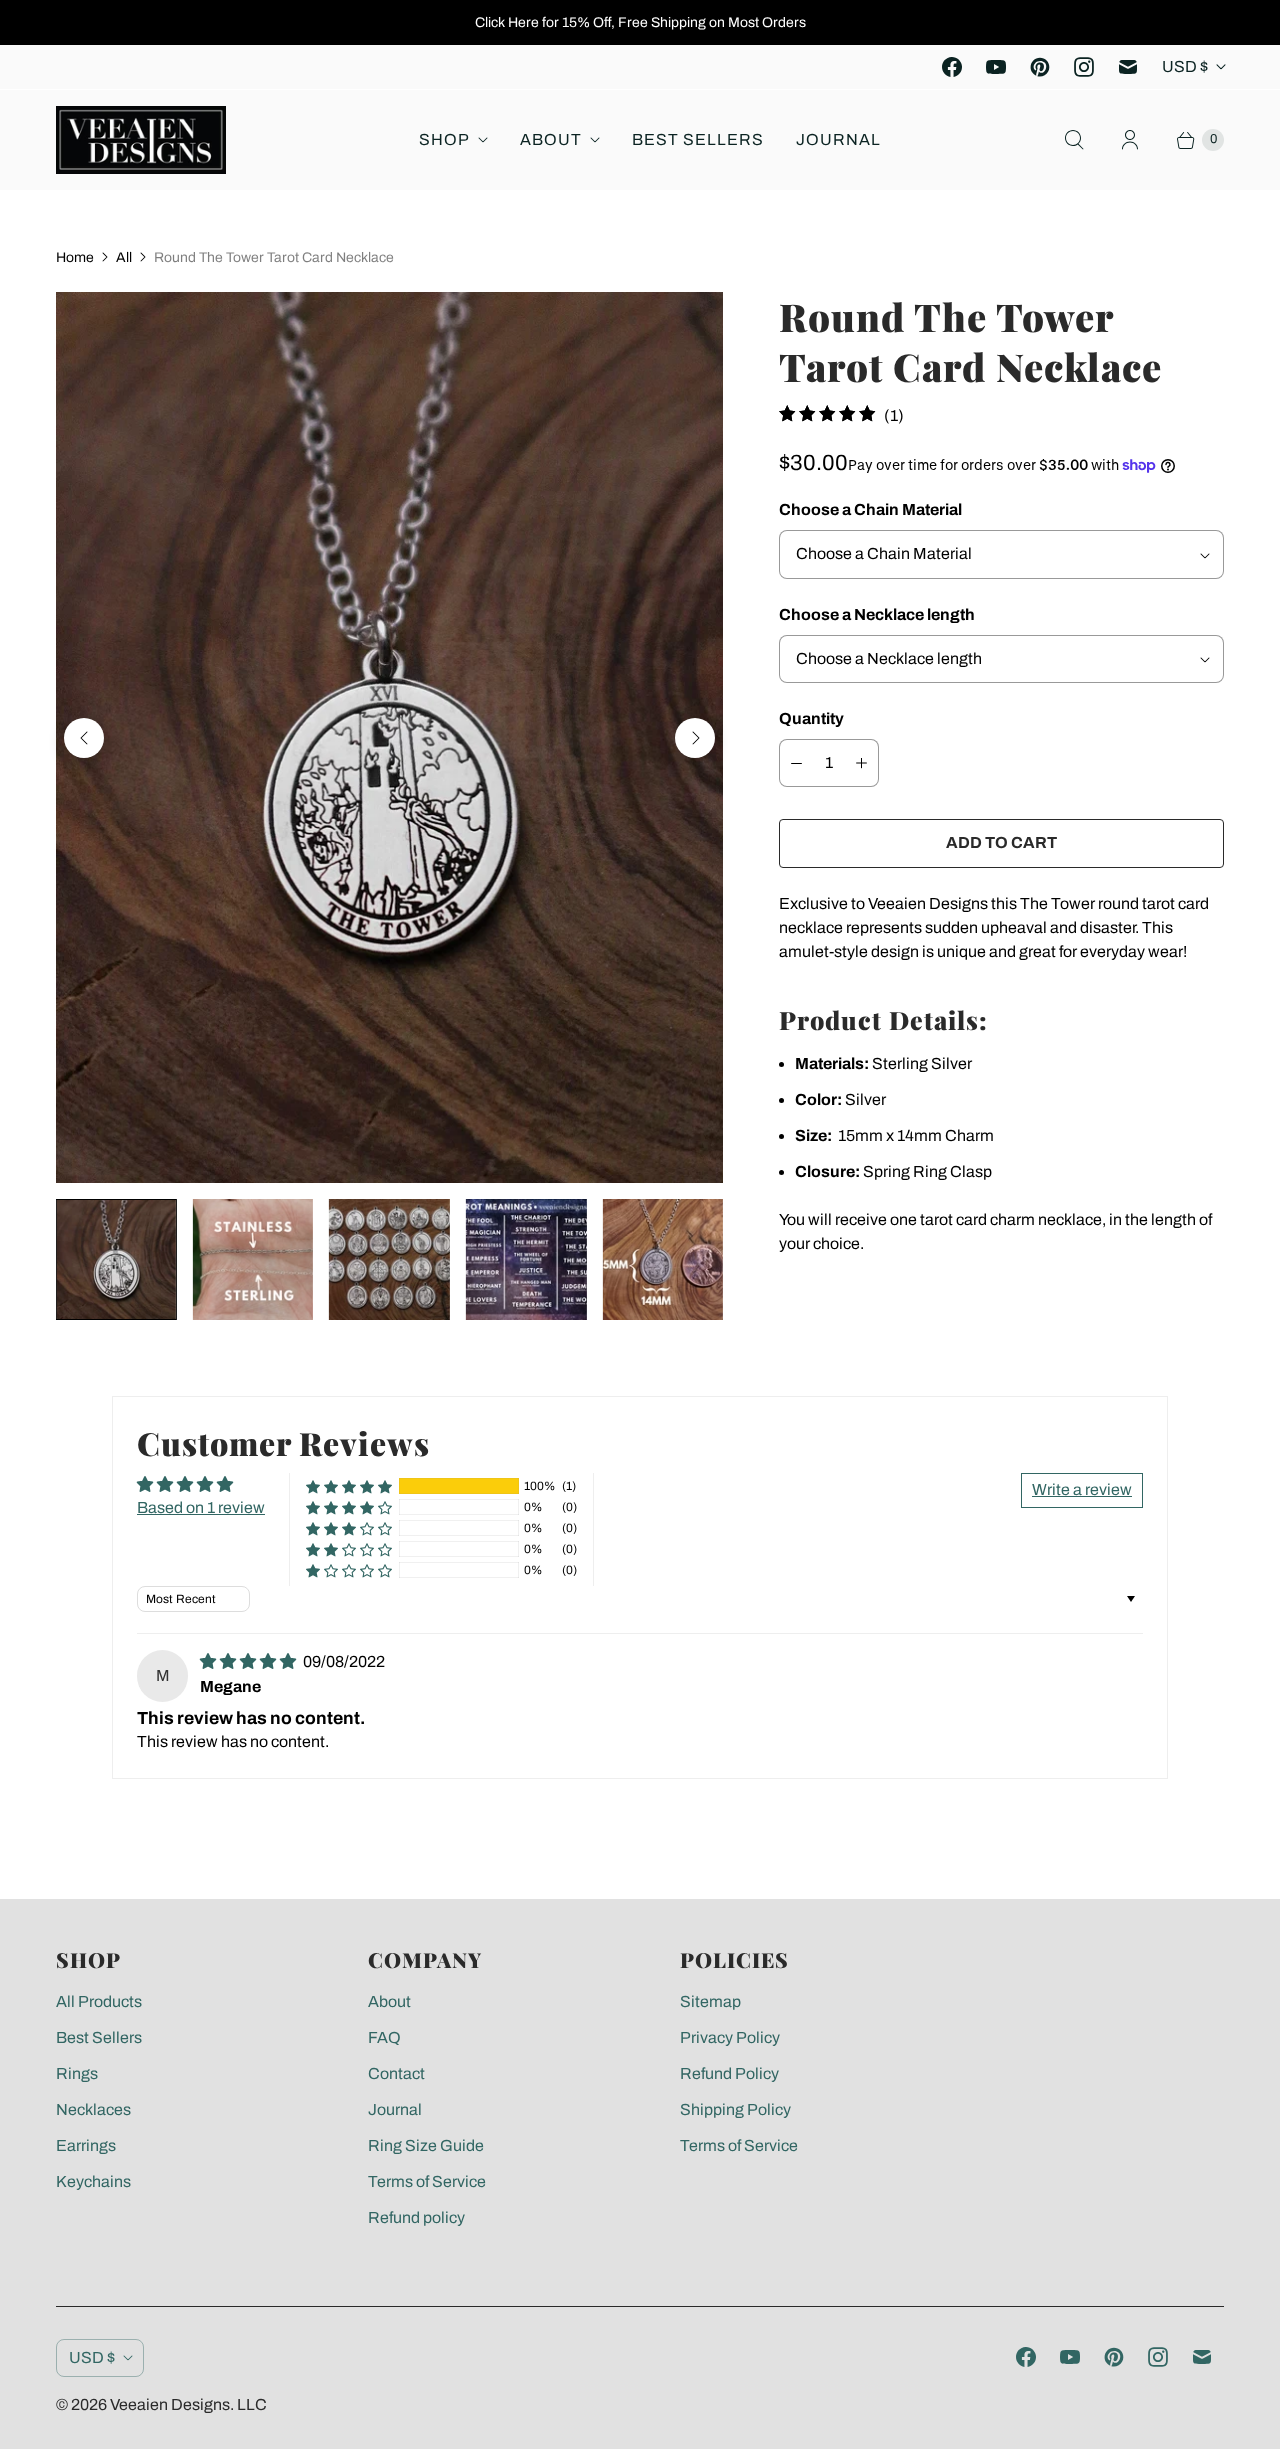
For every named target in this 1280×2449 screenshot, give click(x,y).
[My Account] (1130, 140)
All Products (99, 2001)
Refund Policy (729, 2073)
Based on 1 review (201, 1507)
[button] (349, 1486)
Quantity (811, 718)
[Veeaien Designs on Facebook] (952, 67)
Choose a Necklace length (877, 614)
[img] (249, 1661)
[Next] (695, 738)
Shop (444, 139)
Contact (396, 2073)
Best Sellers (698, 139)
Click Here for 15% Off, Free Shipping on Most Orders (640, 22)
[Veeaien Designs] (141, 140)
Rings (77, 2073)
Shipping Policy (735, 2109)
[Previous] (84, 738)
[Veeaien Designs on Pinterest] (1040, 67)
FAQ (384, 2037)
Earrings (86, 2145)
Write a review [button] (1082, 1489)
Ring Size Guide (426, 2145)
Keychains (93, 2181)
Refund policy (416, 2217)
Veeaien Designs (170, 2404)
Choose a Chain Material (870, 509)
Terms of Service (427, 2181)
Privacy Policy (730, 2037)
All (124, 257)
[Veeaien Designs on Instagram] (1084, 67)
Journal (838, 139)
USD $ (1185, 66)
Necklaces (93, 2109)
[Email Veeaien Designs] (1128, 67)
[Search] (1074, 140)
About (551, 139)
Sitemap (710, 2001)
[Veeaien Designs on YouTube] (996, 67)
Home (75, 257)
